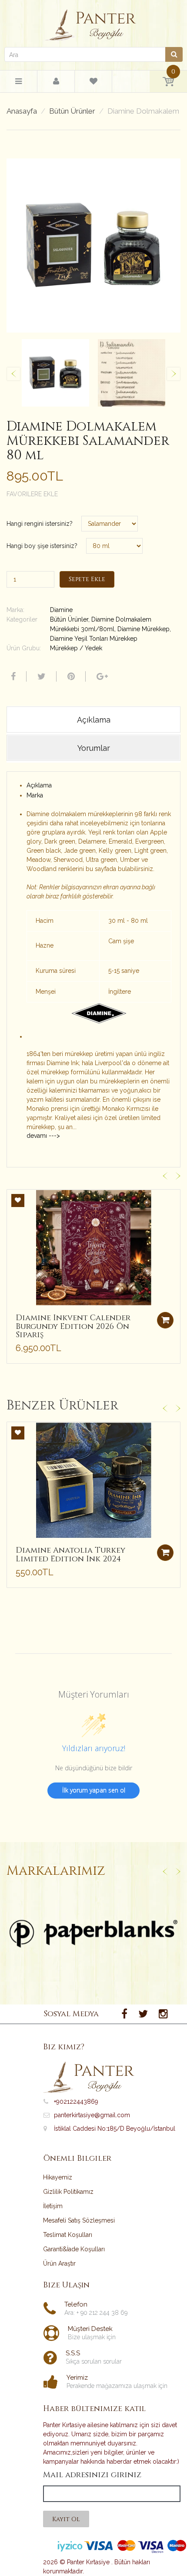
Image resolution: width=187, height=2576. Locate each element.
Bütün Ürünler (72, 111)
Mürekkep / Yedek (76, 648)
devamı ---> (43, 1136)
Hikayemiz (58, 2177)
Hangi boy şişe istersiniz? (42, 546)
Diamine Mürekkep (144, 629)
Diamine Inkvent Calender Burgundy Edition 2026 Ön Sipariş (73, 1327)
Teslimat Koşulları (68, 2235)
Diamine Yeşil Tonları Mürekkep (94, 639)
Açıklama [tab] (94, 720)
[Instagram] (163, 2014)
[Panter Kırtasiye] (94, 23)
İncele (94, 1934)
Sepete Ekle (87, 579)
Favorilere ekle (32, 494)
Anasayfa (22, 111)
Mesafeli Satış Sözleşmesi (79, 2220)
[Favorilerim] (93, 83)
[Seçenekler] (165, 1553)
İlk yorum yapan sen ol (94, 1790)
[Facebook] (12, 676)
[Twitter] (40, 676)
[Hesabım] (56, 82)
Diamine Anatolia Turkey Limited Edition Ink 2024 (70, 1555)
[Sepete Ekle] (165, 1320)
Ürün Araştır (59, 2263)
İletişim (53, 2206)
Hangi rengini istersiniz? (40, 524)
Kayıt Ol (66, 2519)
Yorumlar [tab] (94, 748)
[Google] (101, 676)
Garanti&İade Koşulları (74, 2249)
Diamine (61, 610)
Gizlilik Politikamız (68, 2192)
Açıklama (39, 785)
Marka (35, 795)
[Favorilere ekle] (18, 1201)
